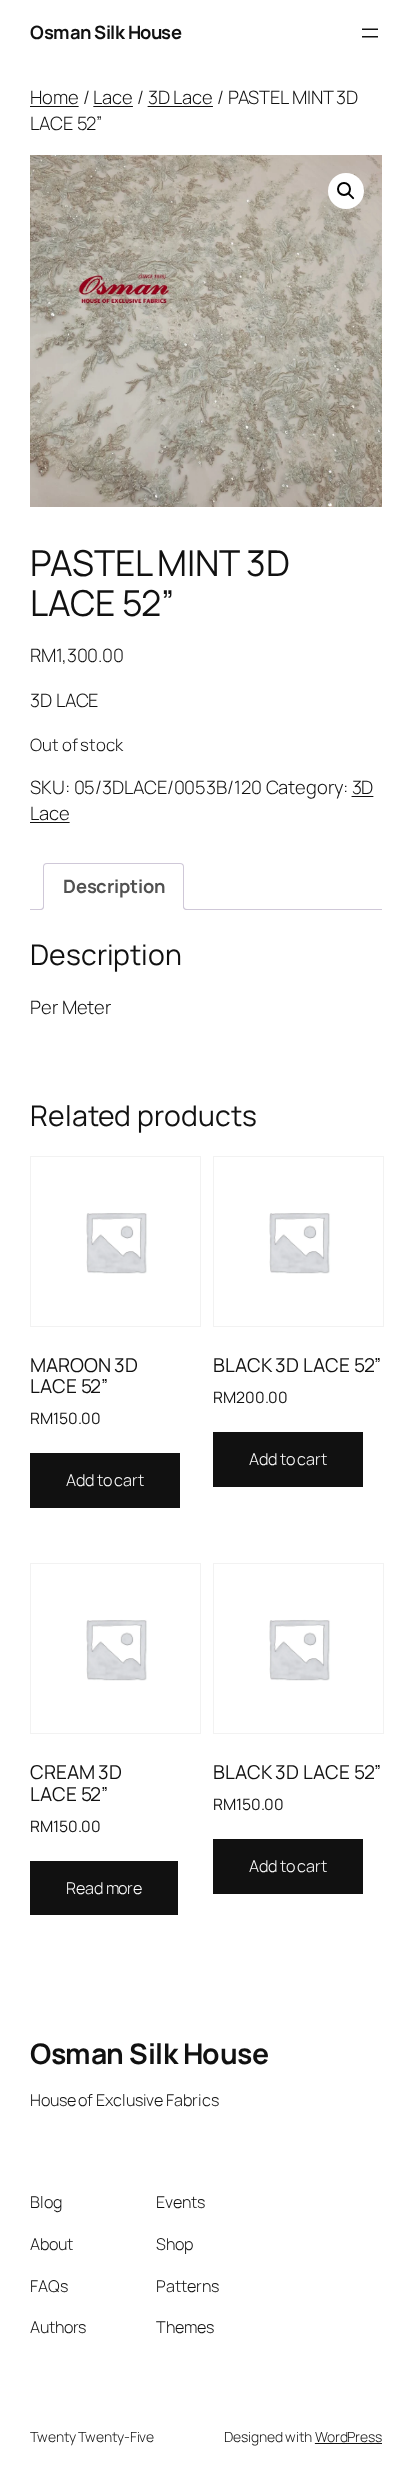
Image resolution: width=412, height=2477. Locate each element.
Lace (113, 97)
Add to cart (105, 1480)
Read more (104, 1888)
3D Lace (180, 97)
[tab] (113, 886)
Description (114, 886)
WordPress (348, 2436)
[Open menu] (370, 33)
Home (54, 97)
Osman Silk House (105, 32)
